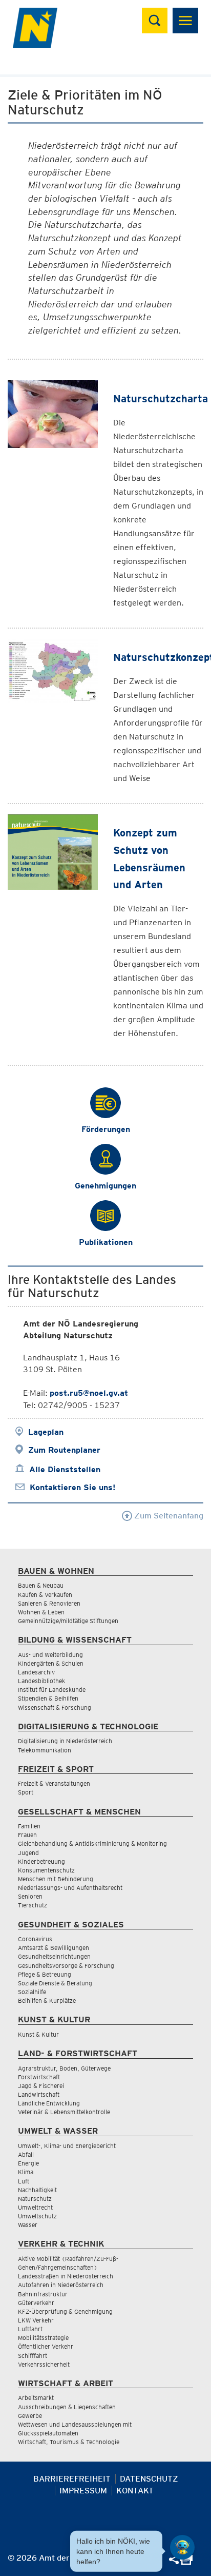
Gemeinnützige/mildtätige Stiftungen (68, 1621)
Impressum (83, 2491)
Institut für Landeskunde (52, 1690)
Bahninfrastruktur (43, 2294)
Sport (26, 1792)
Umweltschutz (37, 2216)
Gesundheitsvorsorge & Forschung (66, 1966)
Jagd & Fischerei (41, 2086)
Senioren (30, 1896)
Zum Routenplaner (64, 1450)
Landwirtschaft (39, 2094)
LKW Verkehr (36, 2320)
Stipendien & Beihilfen (48, 1698)
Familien (29, 1826)
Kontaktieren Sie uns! (72, 1487)
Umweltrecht (35, 2207)
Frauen (27, 1835)
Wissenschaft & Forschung (55, 1707)
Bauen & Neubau (41, 1585)
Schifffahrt (33, 2356)
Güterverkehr (36, 2303)
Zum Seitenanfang (168, 1516)
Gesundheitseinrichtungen (54, 1956)
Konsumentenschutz (46, 1870)
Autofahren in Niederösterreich (61, 2285)
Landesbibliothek (41, 1681)
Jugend (28, 1853)
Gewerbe (30, 2416)
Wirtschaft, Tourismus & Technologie (69, 2442)
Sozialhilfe (32, 1992)
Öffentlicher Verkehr (46, 2346)
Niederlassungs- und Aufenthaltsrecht (70, 1888)
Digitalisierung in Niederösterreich (65, 1741)
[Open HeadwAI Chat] (182, 2547)
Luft (24, 2181)
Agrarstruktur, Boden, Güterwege (64, 2068)
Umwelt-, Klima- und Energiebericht (67, 2146)
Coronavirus (35, 1939)
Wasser (28, 2225)
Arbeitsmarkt (36, 2398)
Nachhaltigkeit (37, 2190)
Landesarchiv (36, 1672)
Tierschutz (33, 1905)
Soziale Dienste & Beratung (55, 1983)
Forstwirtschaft (39, 2077)
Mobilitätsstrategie (43, 2338)
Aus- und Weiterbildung (50, 1655)
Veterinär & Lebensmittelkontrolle (64, 2112)
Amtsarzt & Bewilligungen (54, 1948)
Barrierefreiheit (72, 2479)
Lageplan (46, 1432)
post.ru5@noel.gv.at (89, 1393)
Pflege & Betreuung (45, 1974)
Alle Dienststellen (65, 1469)
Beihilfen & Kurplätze (47, 2001)
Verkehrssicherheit (44, 2364)
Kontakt (135, 2491)
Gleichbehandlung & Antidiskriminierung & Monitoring (92, 1843)
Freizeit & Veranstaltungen (54, 1783)
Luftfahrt (30, 2329)
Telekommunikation (45, 1750)
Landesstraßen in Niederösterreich (66, 2276)
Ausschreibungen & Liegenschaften (67, 2407)
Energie (28, 2163)
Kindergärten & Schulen (51, 1663)
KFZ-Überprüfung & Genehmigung (65, 2311)
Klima (26, 2172)
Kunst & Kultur (38, 2034)
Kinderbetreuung (41, 1861)
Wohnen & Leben (41, 1612)
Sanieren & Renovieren (49, 1603)
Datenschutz (149, 2479)
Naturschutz (35, 2199)
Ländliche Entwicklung (49, 2103)
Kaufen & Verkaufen (45, 1595)
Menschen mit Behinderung (56, 1879)
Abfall (26, 2154)
